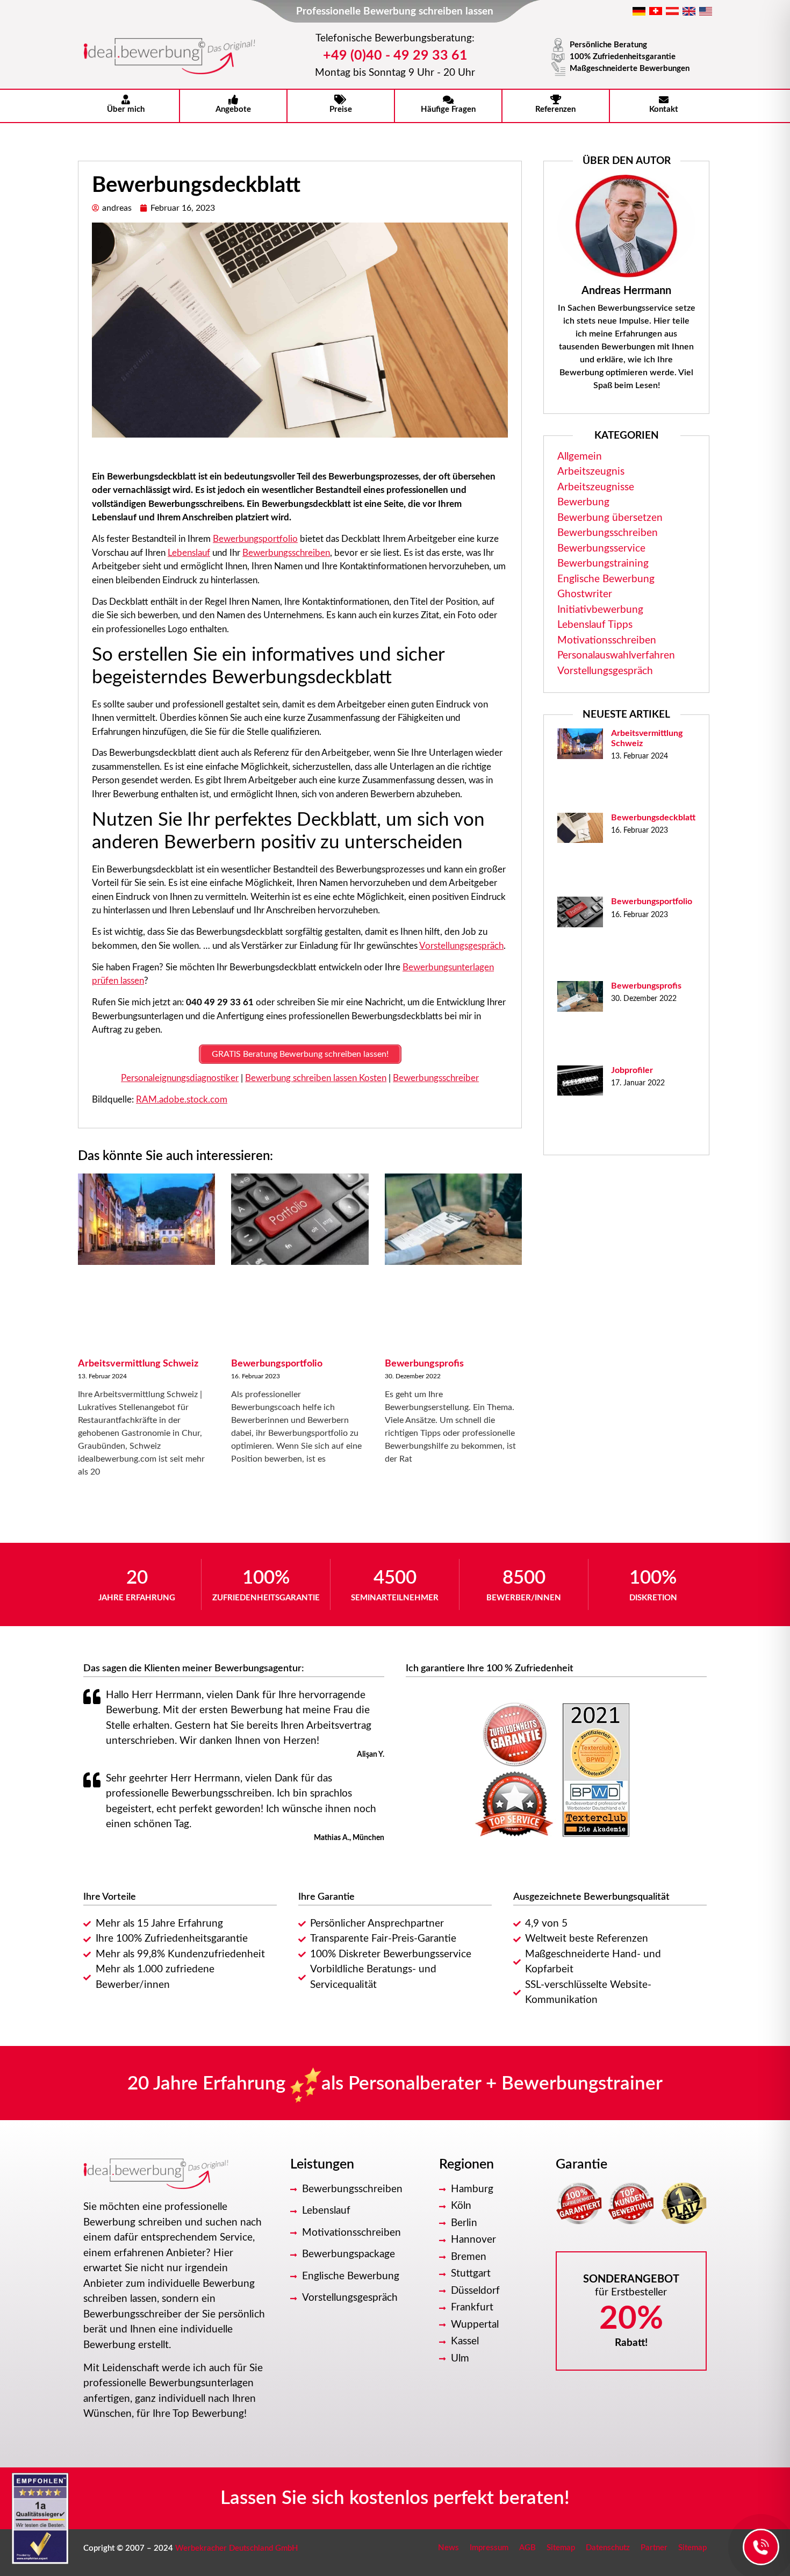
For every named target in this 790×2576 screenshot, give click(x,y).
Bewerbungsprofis (424, 1364)
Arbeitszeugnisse (596, 487)
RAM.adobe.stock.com (182, 1100)
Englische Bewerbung (606, 579)
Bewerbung (583, 502)
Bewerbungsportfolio (255, 539)
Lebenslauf (189, 553)
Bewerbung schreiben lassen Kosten (316, 1078)
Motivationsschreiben (607, 641)
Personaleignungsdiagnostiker (180, 1078)
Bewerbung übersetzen (610, 518)
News (448, 2548)
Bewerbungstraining (603, 564)
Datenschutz (608, 2548)
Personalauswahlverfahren (616, 656)
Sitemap (561, 2548)
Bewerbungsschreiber (436, 1078)
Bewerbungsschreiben (286, 553)
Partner (654, 2548)
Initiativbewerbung (600, 610)
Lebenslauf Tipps (595, 625)
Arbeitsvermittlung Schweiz (138, 1364)
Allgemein (580, 457)
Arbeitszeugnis (591, 472)
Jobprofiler (632, 1070)
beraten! (534, 2498)
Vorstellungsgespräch (461, 946)
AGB (527, 2548)
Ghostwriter (585, 594)
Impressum (489, 2548)
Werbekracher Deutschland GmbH (237, 2548)
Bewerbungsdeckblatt (653, 818)
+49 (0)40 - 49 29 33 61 (395, 56)
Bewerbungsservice (601, 549)
